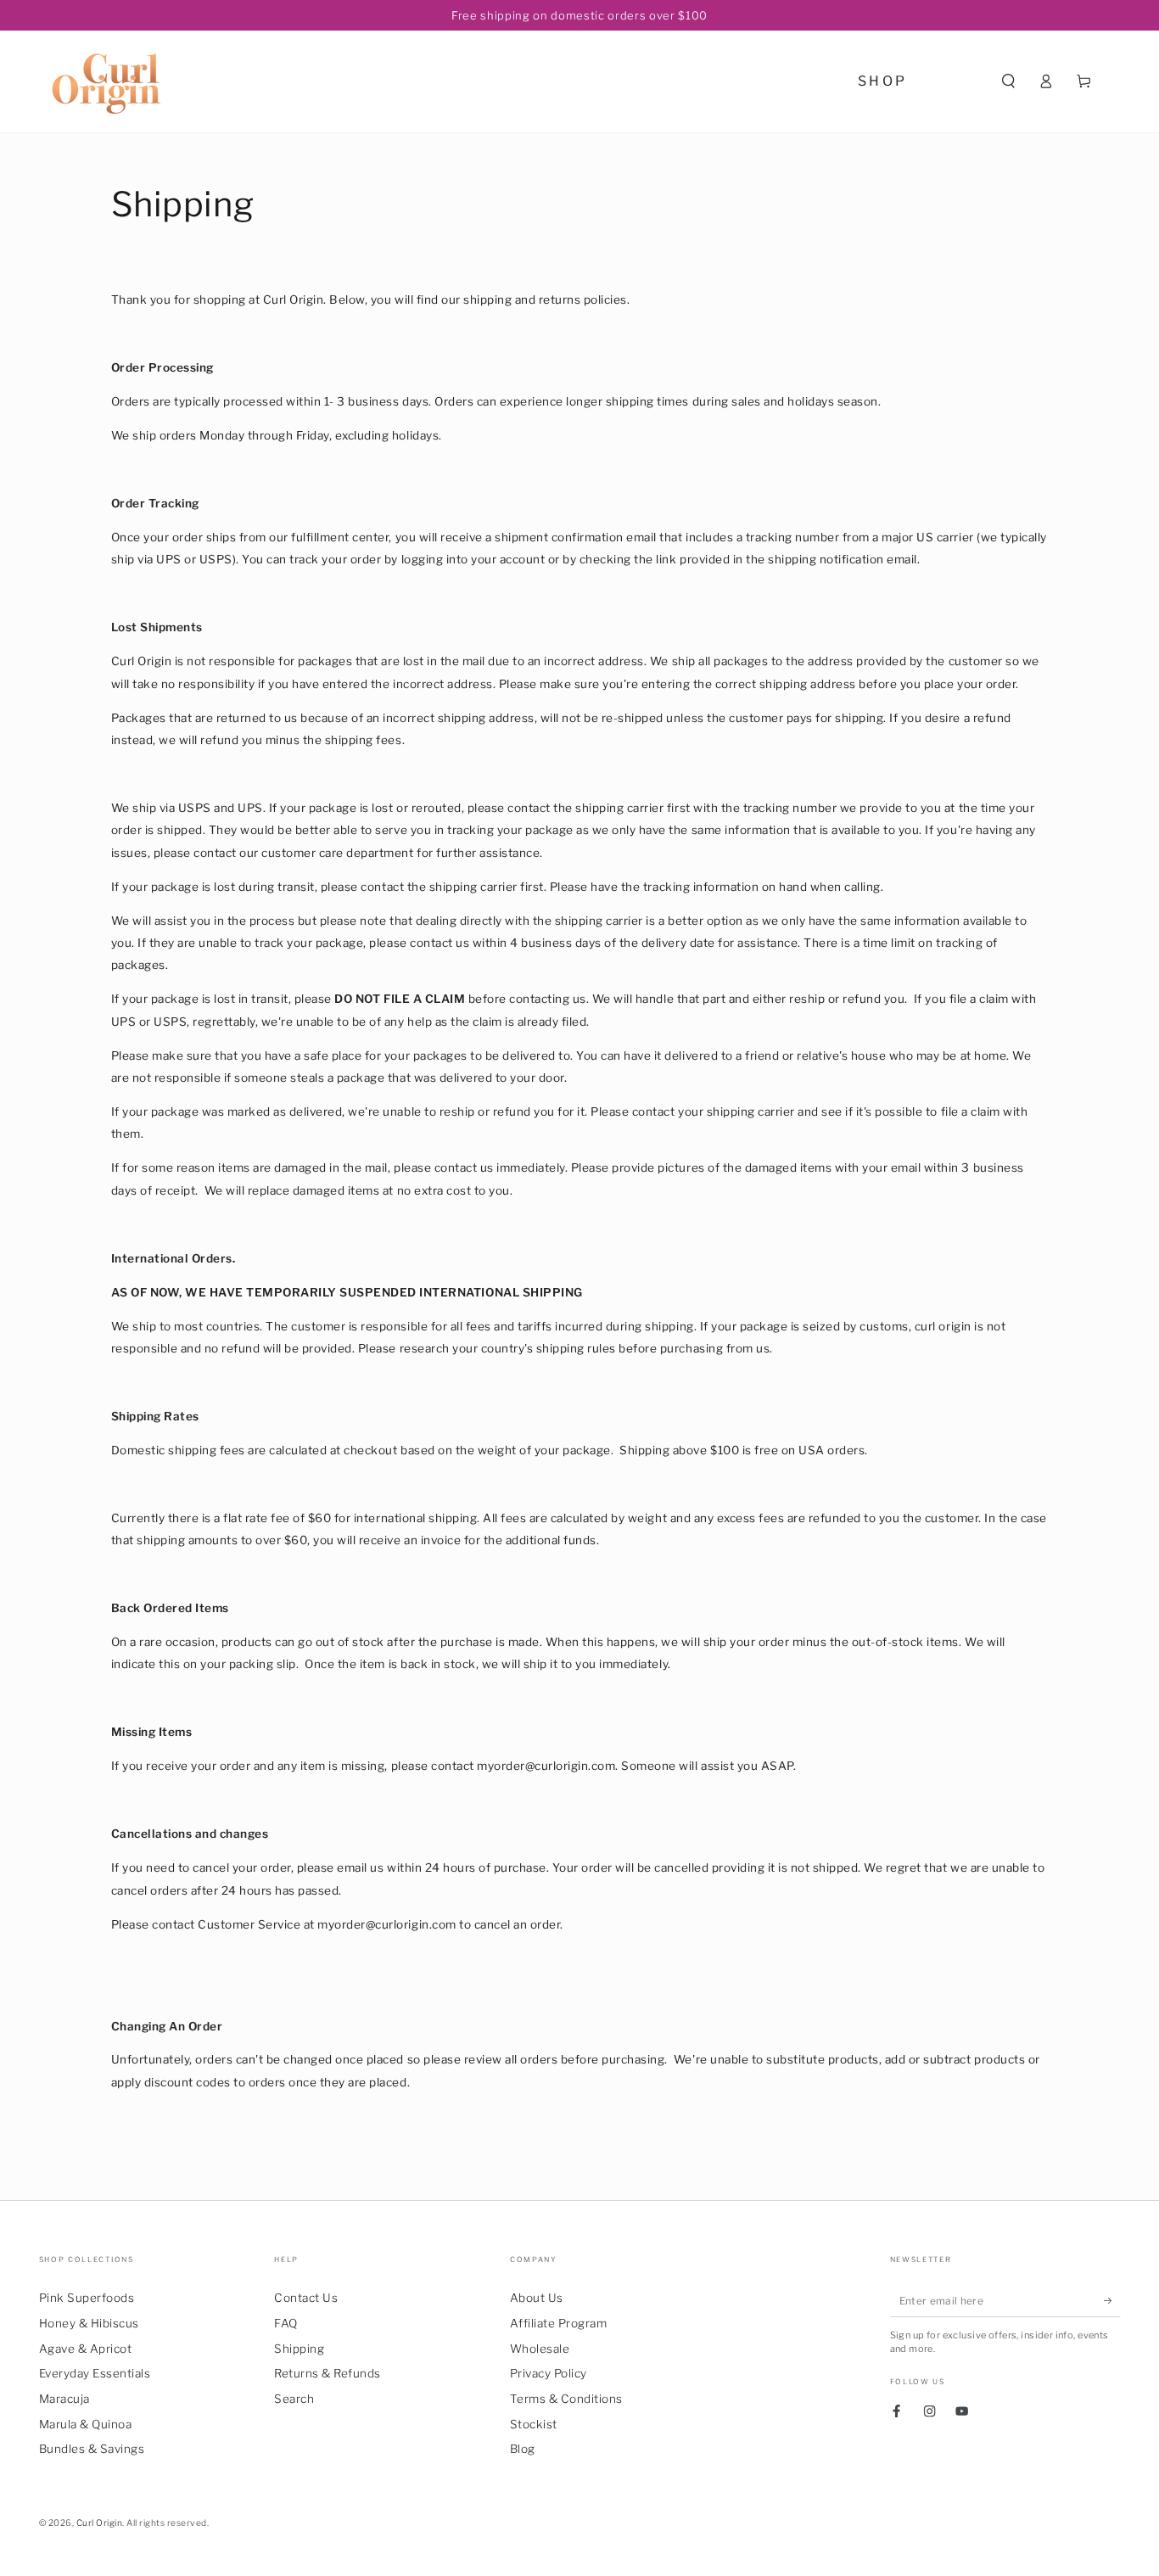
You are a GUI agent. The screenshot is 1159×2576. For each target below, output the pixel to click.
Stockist (534, 2424)
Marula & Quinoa (86, 2424)
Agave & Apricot (86, 2349)
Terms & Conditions (566, 2399)
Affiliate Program (559, 2323)
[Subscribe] (1112, 2301)
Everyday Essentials (95, 2373)
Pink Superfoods (87, 2298)
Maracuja (64, 2399)
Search (294, 2399)
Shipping (299, 2349)
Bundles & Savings (92, 2449)
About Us (537, 2298)
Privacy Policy (549, 2373)
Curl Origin (100, 2523)
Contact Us (306, 2298)
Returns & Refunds (328, 2373)
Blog (523, 2449)
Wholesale (540, 2349)
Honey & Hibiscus (89, 2323)
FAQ (286, 2323)
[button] (1009, 81)
